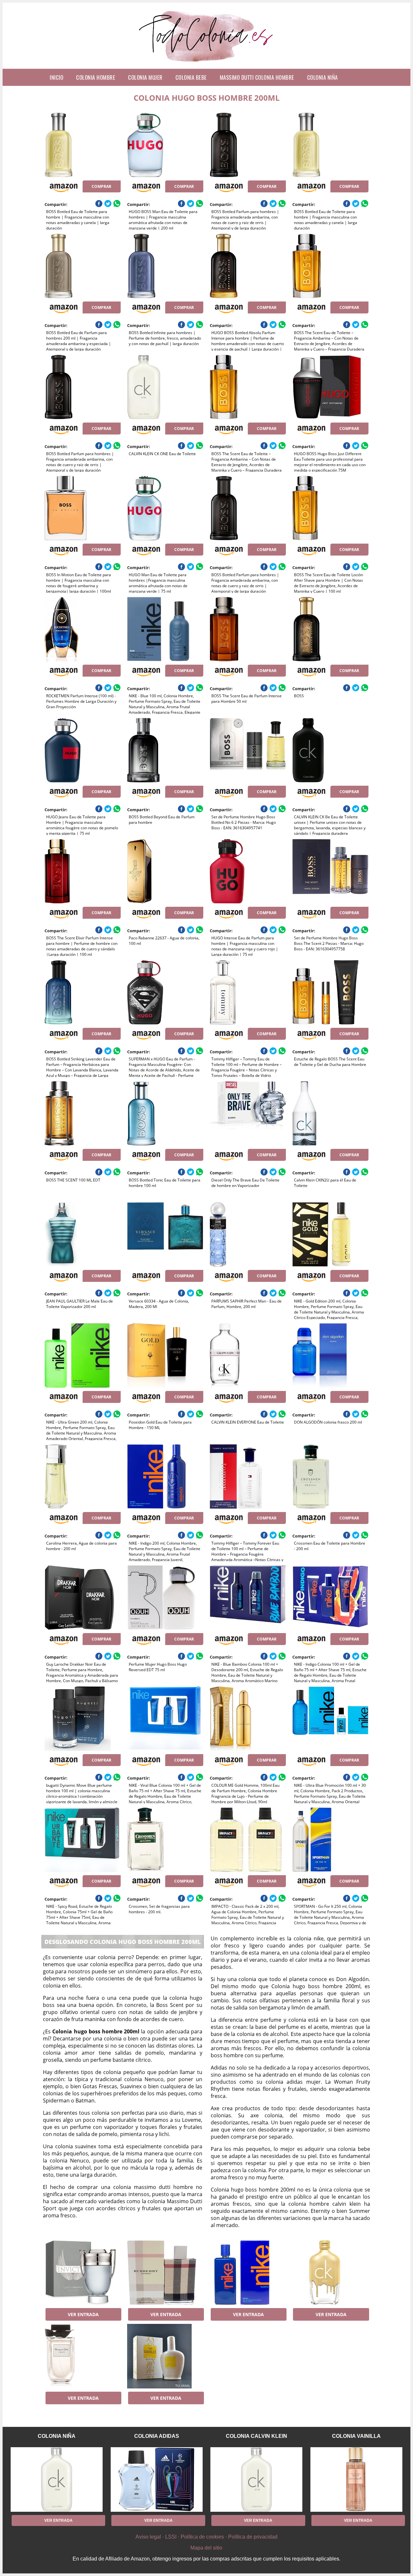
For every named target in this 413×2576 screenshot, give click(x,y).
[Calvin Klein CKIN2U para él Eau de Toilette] (330, 1113)
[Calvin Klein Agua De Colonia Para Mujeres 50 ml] (330, 2273)
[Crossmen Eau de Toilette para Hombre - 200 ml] (330, 1477)
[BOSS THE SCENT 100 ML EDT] (82, 1113)
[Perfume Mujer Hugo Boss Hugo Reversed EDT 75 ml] (165, 1598)
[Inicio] (207, 64)
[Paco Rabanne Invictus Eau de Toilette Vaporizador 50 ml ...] (82, 2273)
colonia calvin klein (257, 2436)
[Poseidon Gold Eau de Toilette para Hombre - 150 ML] (165, 1355)
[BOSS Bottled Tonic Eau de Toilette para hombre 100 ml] (165, 1113)
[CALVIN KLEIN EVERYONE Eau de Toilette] (248, 1355)
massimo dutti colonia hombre (257, 77)
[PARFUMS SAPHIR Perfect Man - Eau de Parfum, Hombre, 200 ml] (248, 1234)
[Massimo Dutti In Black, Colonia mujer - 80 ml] (82, 2356)
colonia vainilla (356, 2436)
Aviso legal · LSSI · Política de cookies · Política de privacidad (206, 2537)
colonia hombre (96, 77)
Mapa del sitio (206, 2548)
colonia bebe (191, 77)
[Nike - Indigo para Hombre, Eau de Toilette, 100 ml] (248, 2273)
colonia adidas (157, 2436)
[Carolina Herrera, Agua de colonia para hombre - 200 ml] (82, 1477)
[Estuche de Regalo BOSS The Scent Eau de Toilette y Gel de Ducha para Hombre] (330, 992)
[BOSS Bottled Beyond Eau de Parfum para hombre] (165, 750)
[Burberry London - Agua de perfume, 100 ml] (165, 2273)
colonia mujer (145, 77)
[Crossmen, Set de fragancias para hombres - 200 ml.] (165, 1840)
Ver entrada (83, 2314)
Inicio (56, 77)
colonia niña (322, 77)
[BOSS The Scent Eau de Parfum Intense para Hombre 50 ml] (248, 629)
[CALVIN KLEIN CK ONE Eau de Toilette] (165, 387)
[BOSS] (330, 629)
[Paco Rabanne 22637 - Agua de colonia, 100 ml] (165, 871)
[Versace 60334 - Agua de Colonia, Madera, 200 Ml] (165, 1234)
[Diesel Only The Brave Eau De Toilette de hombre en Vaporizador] (248, 1113)
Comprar (101, 186)
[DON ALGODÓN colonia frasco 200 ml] (330, 1355)
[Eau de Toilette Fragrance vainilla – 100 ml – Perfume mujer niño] (165, 2356)
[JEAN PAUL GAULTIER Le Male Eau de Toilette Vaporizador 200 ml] (82, 1234)
